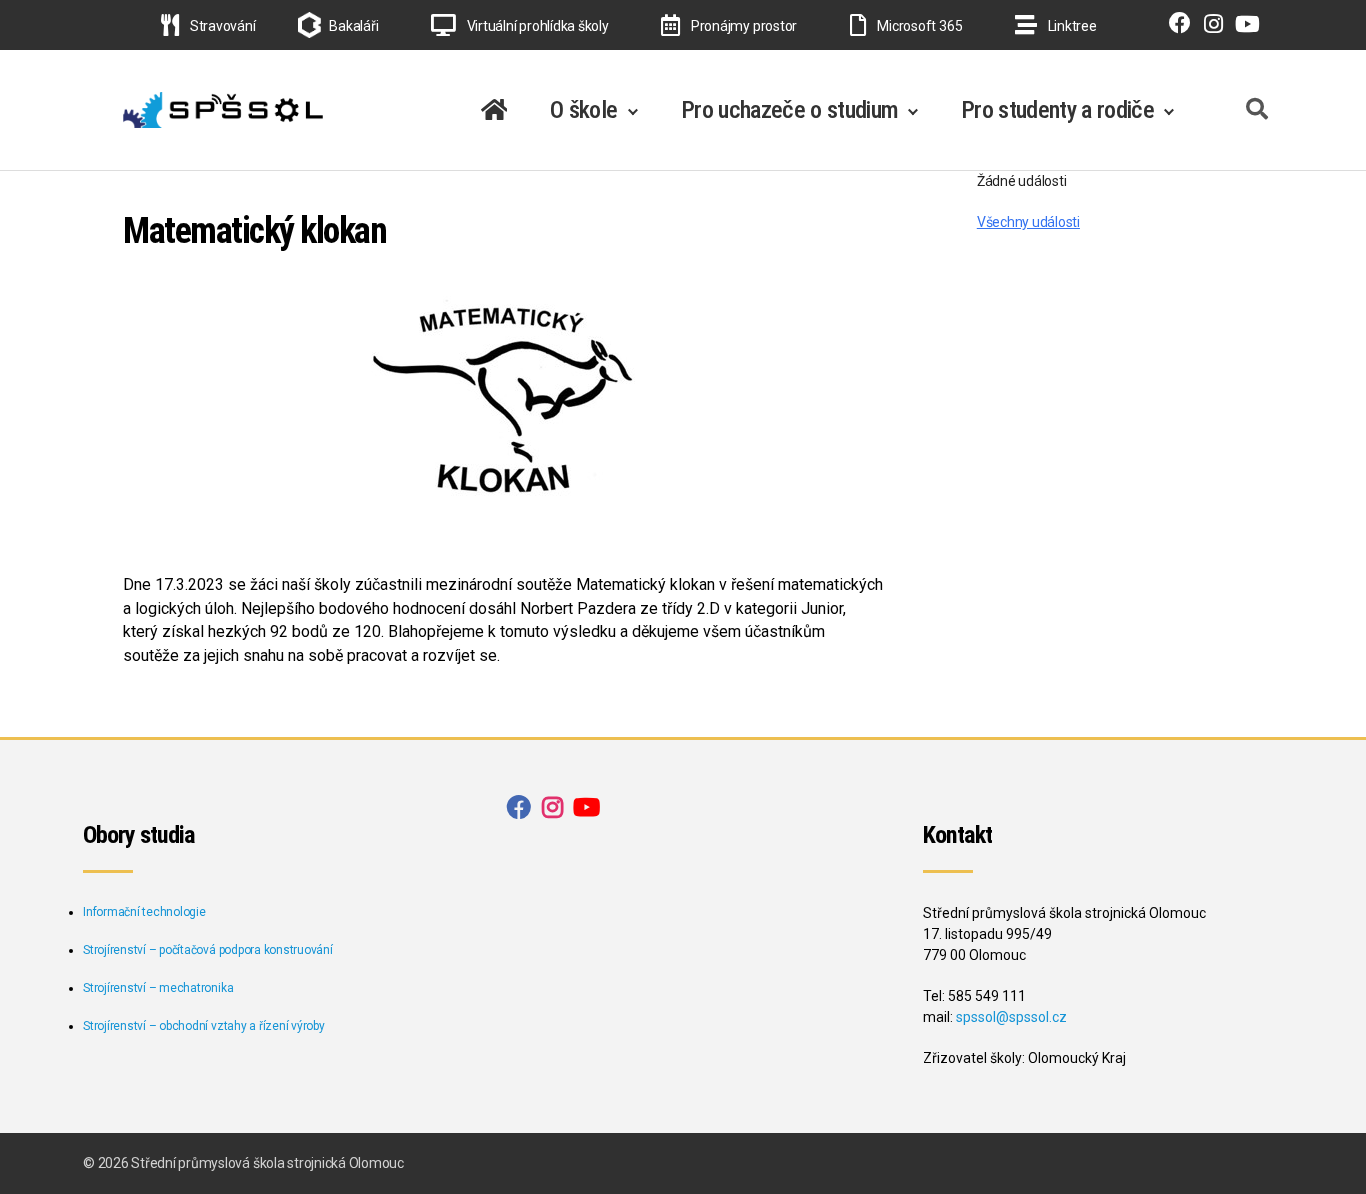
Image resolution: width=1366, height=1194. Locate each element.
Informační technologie (144, 912)
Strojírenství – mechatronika (158, 988)
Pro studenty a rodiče (1057, 110)
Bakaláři (353, 26)
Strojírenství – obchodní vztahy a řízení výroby (204, 1026)
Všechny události (1028, 222)
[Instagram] (1209, 26)
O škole (583, 110)
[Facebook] (1175, 26)
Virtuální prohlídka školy (536, 26)
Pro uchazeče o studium (789, 110)
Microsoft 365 (918, 26)
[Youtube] (1243, 26)
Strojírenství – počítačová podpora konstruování (208, 950)
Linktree (1071, 26)
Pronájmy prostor (742, 26)
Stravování (221, 26)
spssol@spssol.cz (1011, 1017)
